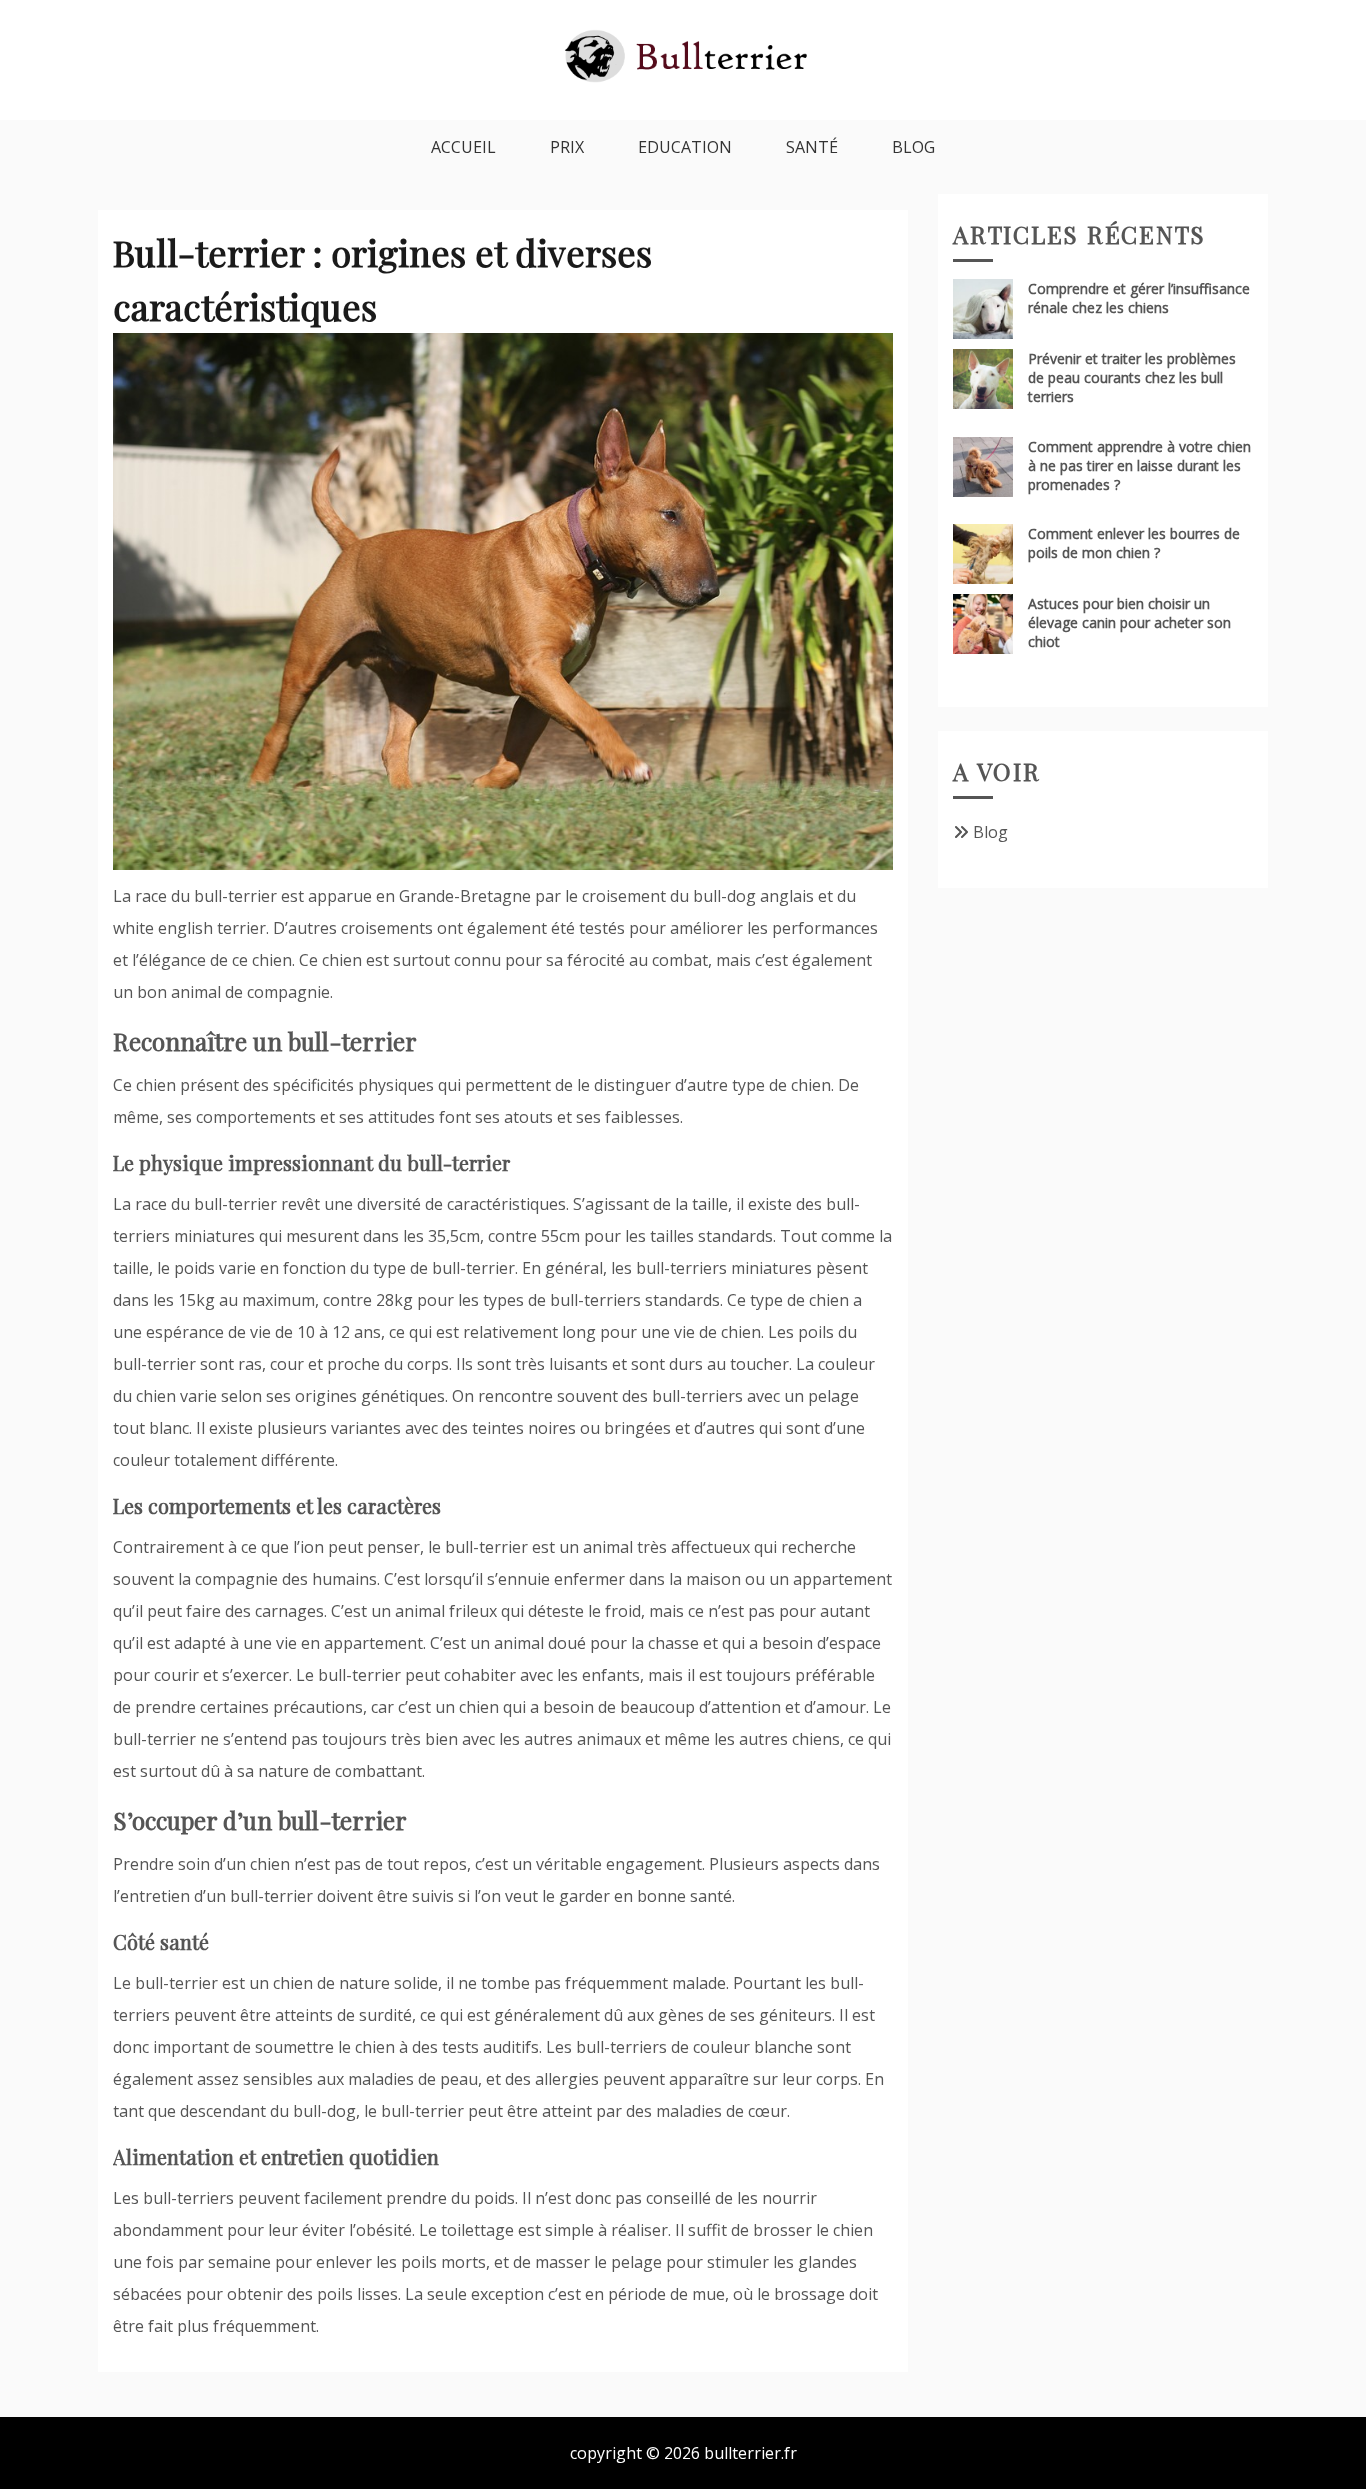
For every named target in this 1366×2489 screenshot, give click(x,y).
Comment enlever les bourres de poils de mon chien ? (1134, 543)
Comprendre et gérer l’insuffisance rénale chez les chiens (1139, 298)
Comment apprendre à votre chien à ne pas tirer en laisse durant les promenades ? (1139, 465)
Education (685, 147)
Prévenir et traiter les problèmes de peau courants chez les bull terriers (1132, 377)
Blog (913, 147)
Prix (567, 147)
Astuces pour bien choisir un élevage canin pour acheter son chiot (1129, 622)
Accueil (463, 147)
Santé (812, 147)
